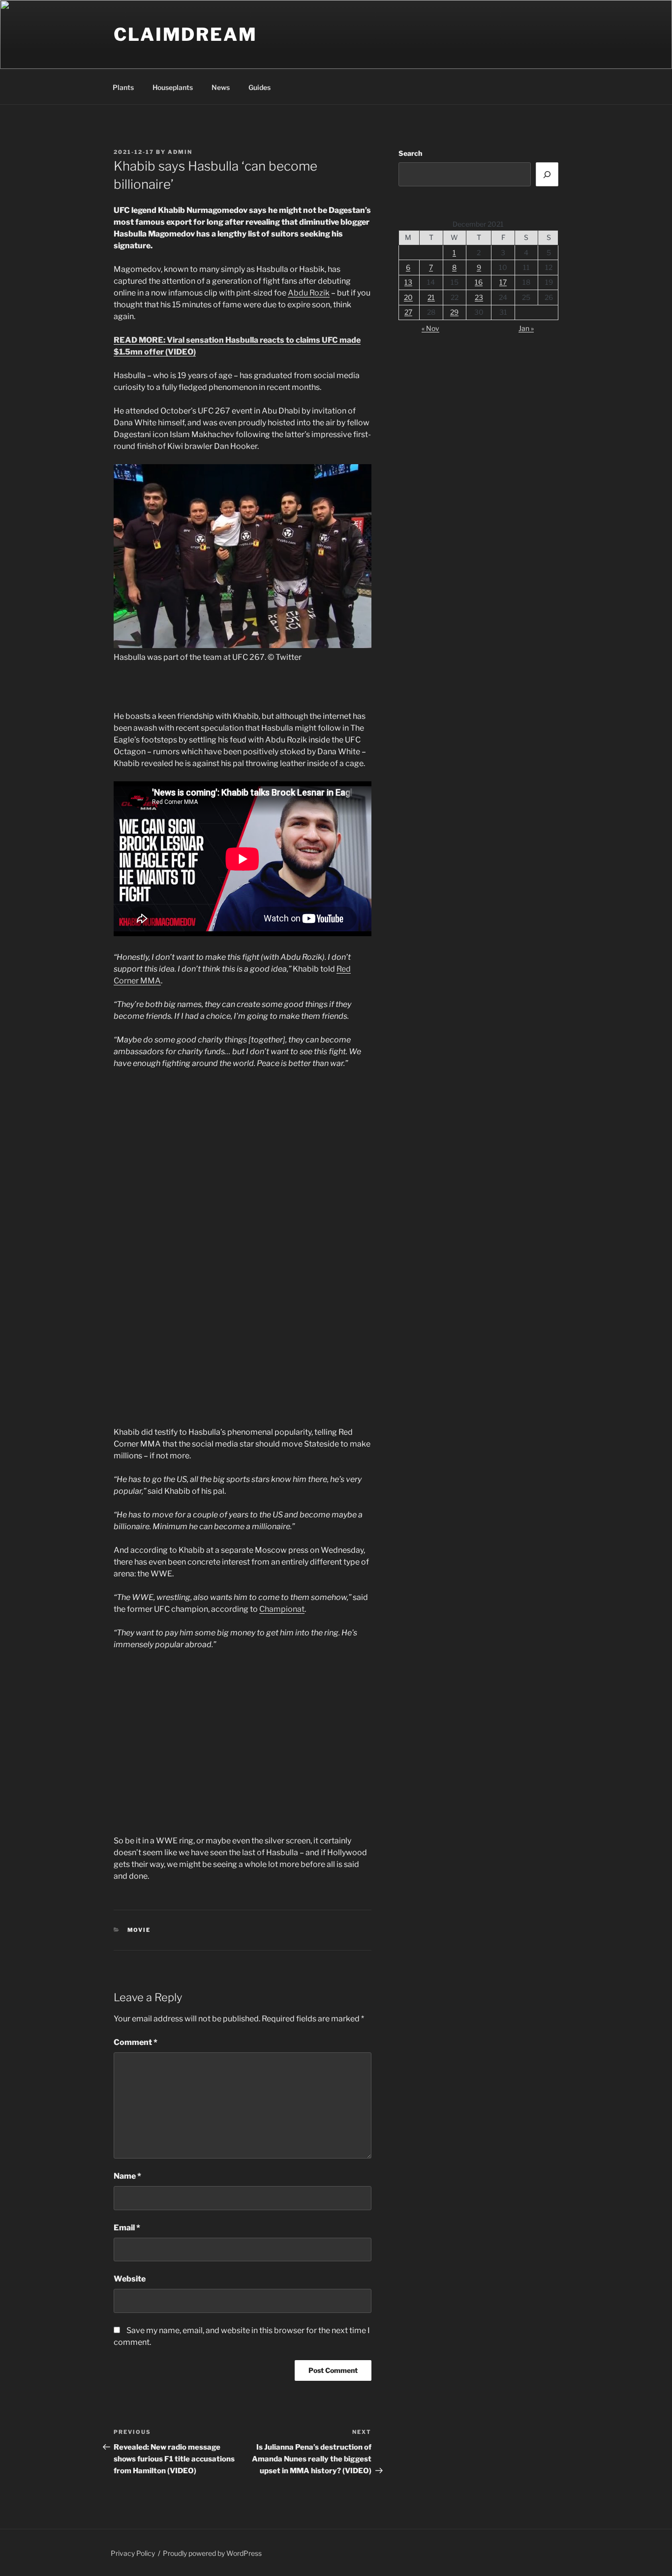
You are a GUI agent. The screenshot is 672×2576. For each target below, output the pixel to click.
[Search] (547, 174)
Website (130, 2279)
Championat (282, 1609)
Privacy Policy (133, 2553)
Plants (123, 87)
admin (180, 152)
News (221, 87)
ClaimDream (185, 34)
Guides (260, 87)
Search (410, 153)
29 (454, 312)
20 (408, 297)
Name (127, 2176)
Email (127, 2228)
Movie (139, 1930)
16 (479, 282)
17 (503, 282)
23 (479, 297)
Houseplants (173, 87)
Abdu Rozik (309, 293)
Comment (136, 2042)
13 (408, 282)
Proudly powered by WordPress (212, 2553)
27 (408, 312)
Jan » (526, 328)
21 (431, 297)
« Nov (430, 328)
